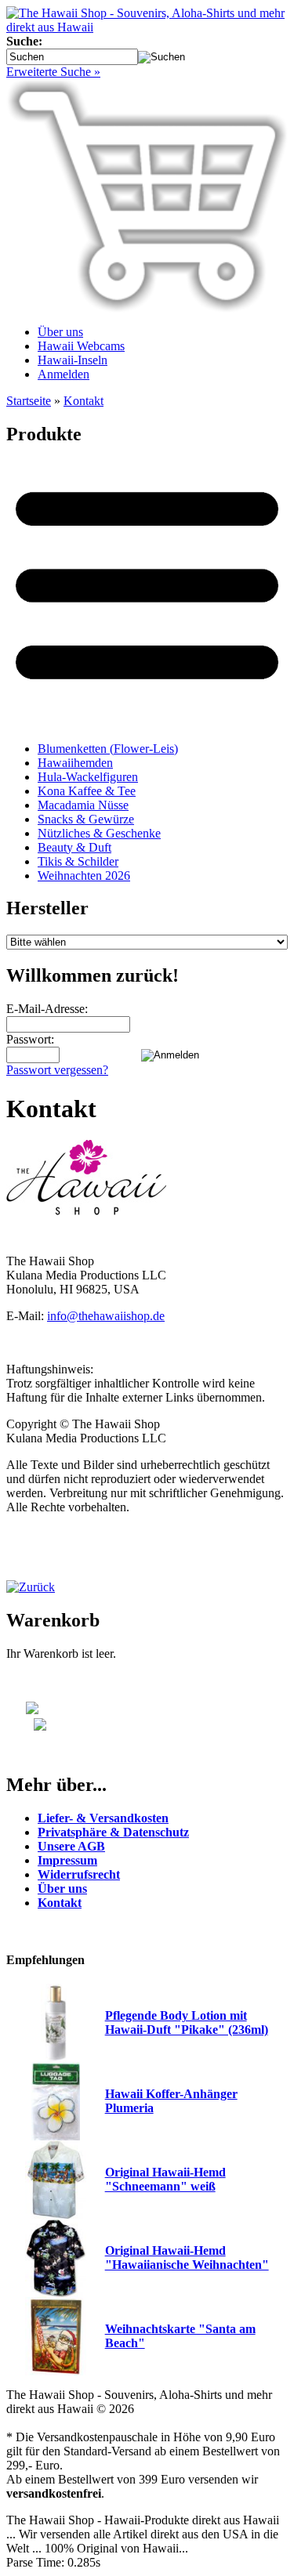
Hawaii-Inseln (73, 360)
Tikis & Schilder (78, 861)
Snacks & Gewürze (86, 819)
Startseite (29, 401)
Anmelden (64, 374)
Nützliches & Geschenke (99, 833)
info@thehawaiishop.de (106, 1316)
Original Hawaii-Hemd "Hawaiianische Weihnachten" (187, 2258)
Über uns (60, 332)
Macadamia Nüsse (83, 805)
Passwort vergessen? (57, 1070)
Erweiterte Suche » (53, 72)
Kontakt (83, 401)
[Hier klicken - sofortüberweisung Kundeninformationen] (26, 1726)
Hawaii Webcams (81, 346)
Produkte (44, 434)
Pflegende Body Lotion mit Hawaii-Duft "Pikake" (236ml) (187, 2022)
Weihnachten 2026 (84, 876)
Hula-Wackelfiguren (88, 777)
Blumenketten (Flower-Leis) (108, 749)
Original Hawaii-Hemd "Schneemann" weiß (165, 2179)
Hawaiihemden (75, 763)
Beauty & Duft (74, 847)
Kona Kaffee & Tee (87, 791)
